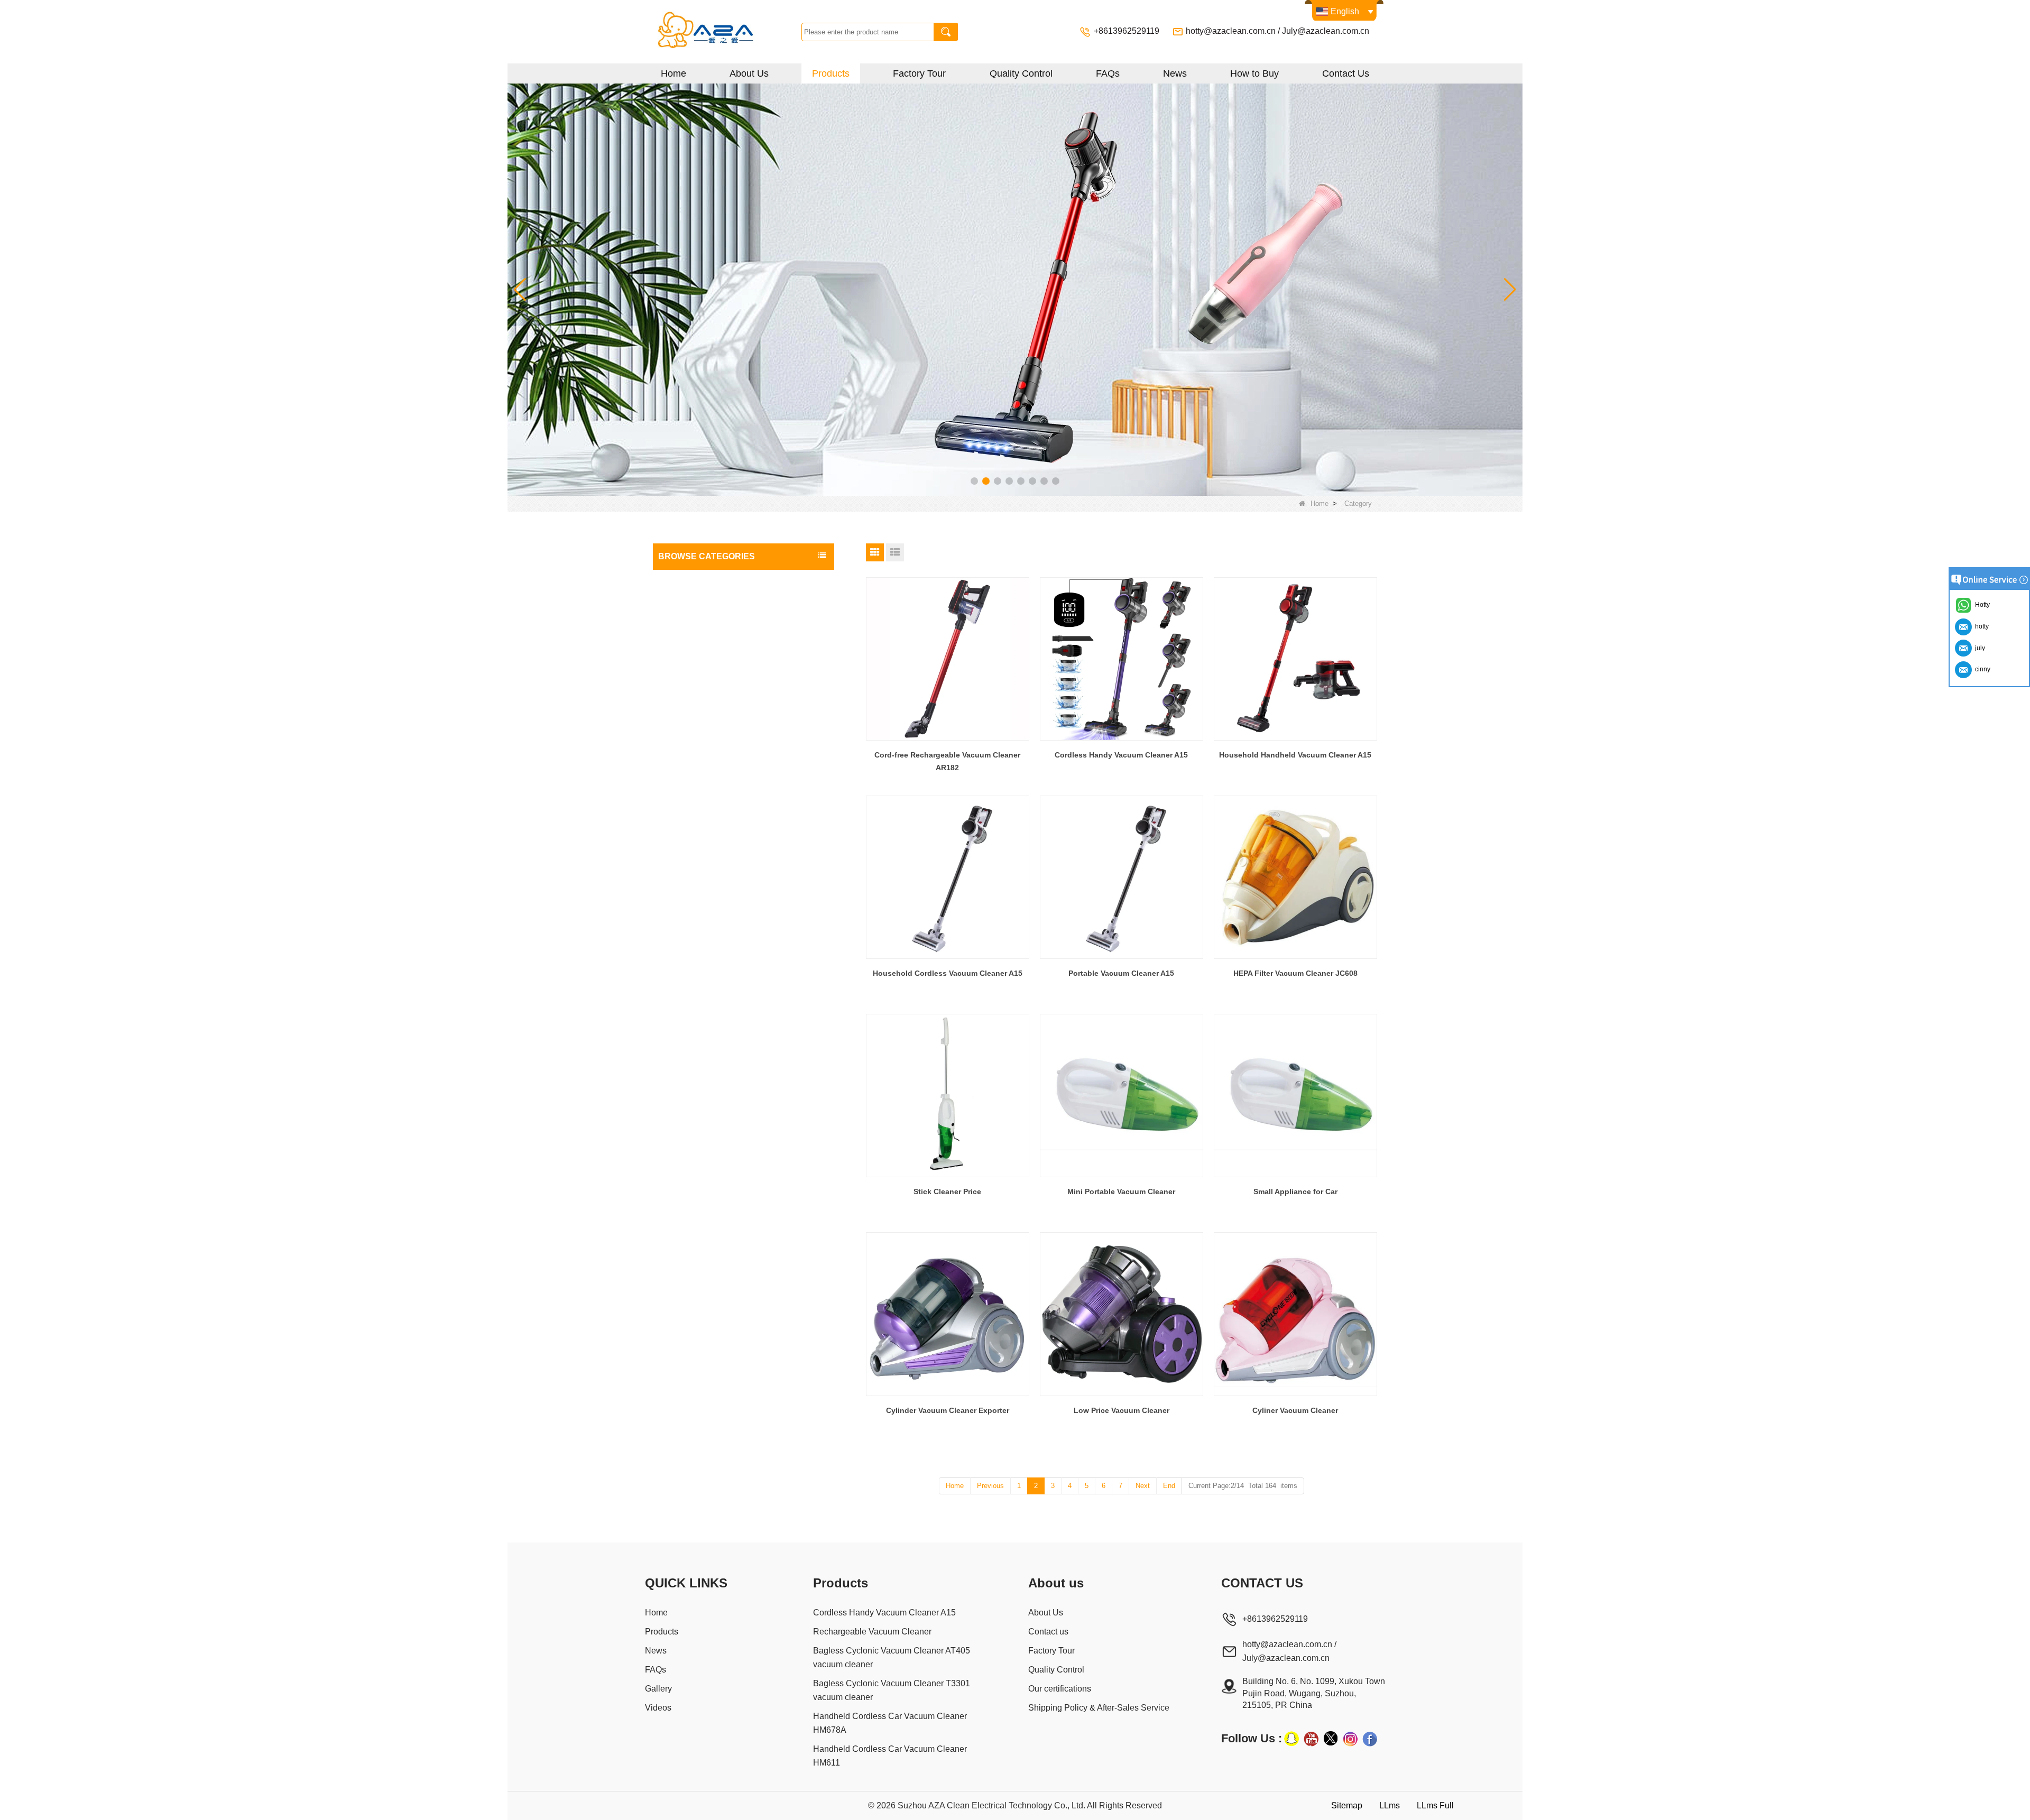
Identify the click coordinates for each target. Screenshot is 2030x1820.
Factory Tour (919, 73)
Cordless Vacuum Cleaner (704, 580)
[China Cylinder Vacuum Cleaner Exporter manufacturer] (948, 1314)
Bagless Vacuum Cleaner (703, 601)
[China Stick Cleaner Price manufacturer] (948, 1096)
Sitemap (1347, 1805)
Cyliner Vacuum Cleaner (1295, 1410)
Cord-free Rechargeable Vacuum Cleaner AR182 (947, 761)
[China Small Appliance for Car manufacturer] (1295, 1096)
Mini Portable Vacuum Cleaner (1121, 1191)
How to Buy (1254, 73)
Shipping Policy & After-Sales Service (1099, 1708)
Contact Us (1346, 73)
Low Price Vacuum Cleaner (1122, 1410)
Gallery (658, 1689)
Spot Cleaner (683, 728)
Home (673, 73)
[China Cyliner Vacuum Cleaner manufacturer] (1295, 1314)
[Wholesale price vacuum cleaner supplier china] (1015, 289)
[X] (1331, 1739)
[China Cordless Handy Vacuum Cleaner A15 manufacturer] (1122, 659)
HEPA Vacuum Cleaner (699, 686)
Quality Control (1021, 73)
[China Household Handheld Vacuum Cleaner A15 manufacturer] (1295, 659)
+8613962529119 (1128, 31)
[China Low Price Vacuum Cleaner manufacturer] (1122, 1314)
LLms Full (1435, 1805)
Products (831, 73)
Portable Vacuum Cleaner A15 (1121, 973)
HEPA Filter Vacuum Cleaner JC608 (1295, 973)
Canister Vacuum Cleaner (704, 664)
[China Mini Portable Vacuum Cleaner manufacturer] (1122, 1096)
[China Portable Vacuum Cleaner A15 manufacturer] (1122, 877)
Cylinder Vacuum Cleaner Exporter (948, 1410)
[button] (974, 481)
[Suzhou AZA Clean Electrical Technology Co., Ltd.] (726, 32)
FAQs (1108, 73)
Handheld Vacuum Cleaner (706, 707)
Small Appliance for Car (1295, 1191)
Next (1143, 1486)
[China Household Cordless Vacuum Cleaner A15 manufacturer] (948, 877)
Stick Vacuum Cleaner (698, 622)
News (1175, 73)
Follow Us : (1252, 1738)
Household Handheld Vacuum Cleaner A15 (1295, 755)
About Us (749, 73)
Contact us (1048, 1632)
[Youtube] (1311, 1739)
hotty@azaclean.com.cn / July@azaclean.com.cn (1277, 31)
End (1169, 1486)
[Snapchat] (1291, 1739)
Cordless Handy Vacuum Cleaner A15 (1121, 755)
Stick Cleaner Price (947, 1191)
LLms (1390, 1805)
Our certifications (1060, 1689)
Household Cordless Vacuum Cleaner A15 (948, 973)
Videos (658, 1708)
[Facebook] (1370, 1739)
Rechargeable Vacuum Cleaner (713, 643)
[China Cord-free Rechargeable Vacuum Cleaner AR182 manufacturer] (948, 659)
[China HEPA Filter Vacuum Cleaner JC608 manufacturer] (1295, 877)
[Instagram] (1350, 1739)
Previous (990, 1486)
